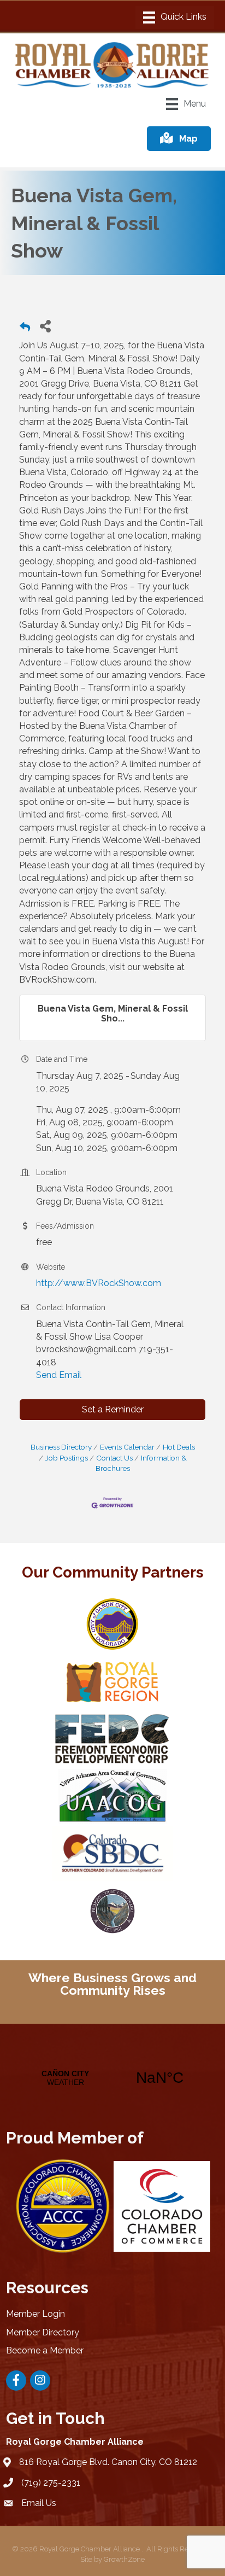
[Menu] (175, 17)
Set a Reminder (113, 1409)
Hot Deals (179, 1447)
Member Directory (43, 2332)
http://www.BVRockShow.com (99, 1283)
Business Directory (61, 1447)
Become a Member (45, 2350)
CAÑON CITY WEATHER (112, 2078)
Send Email (59, 1375)
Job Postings (67, 1458)
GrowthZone (124, 2559)
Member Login (35, 2314)
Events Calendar (127, 1447)
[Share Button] (45, 326)
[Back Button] (25, 329)
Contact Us (114, 1458)
